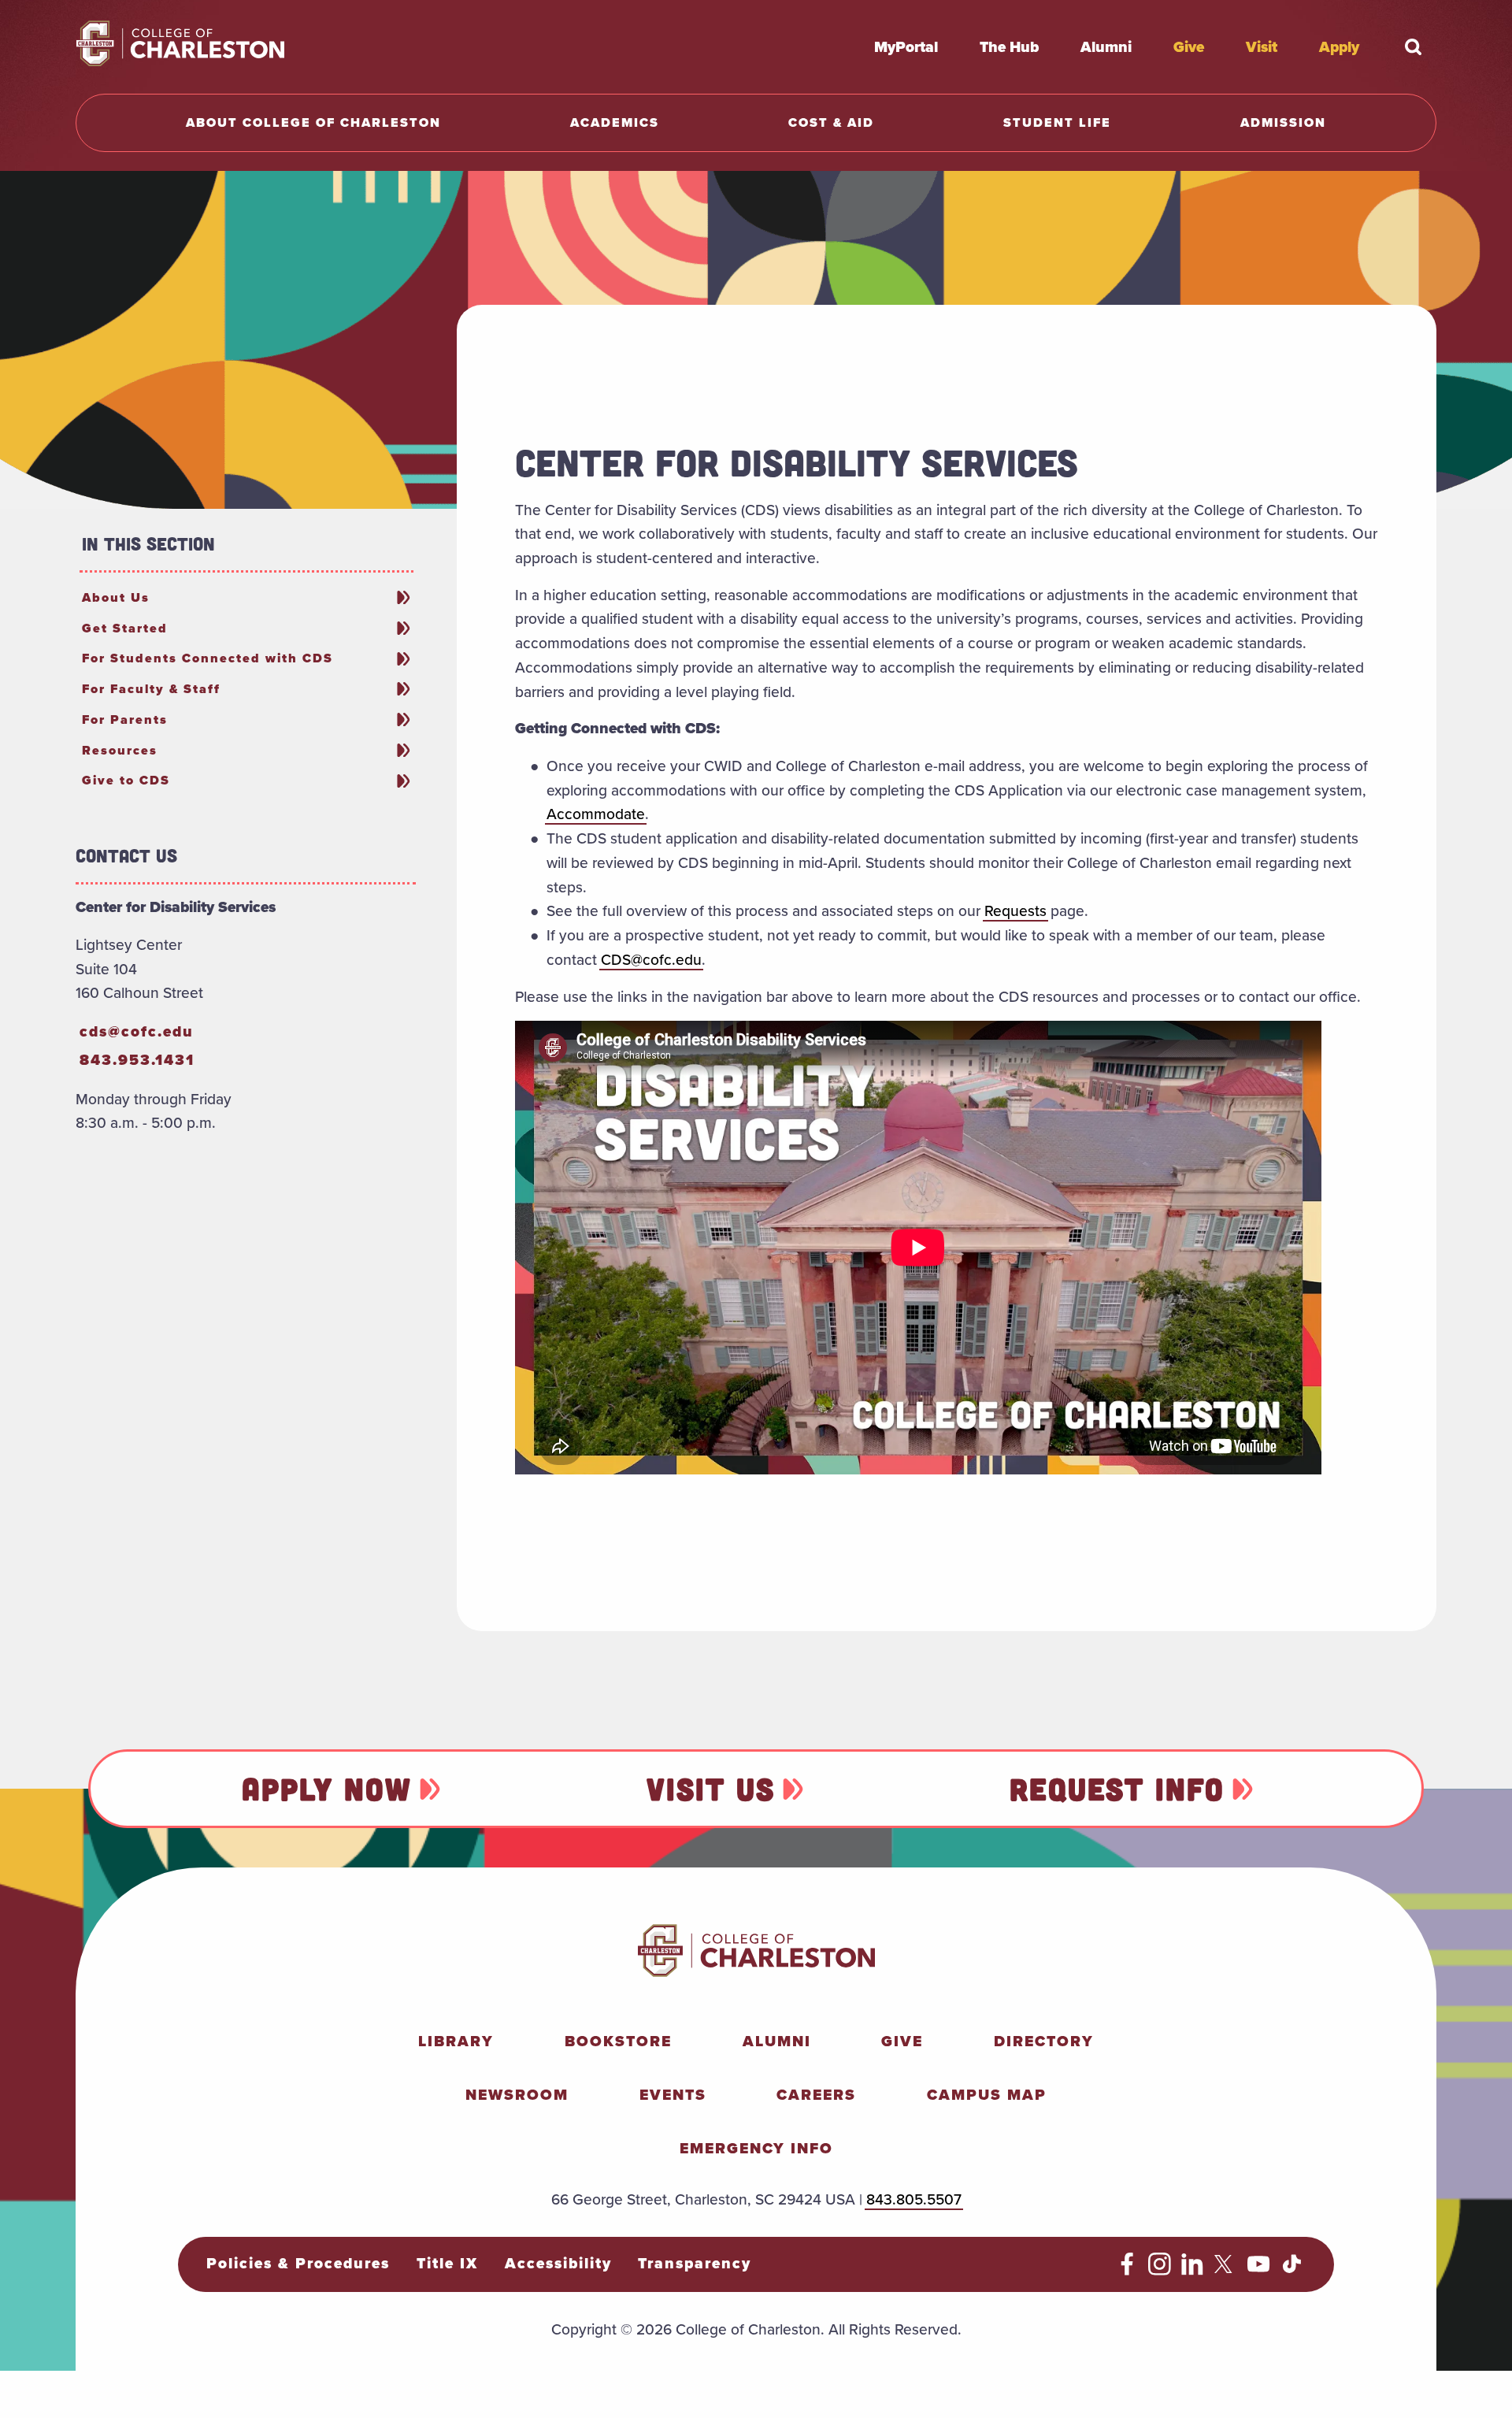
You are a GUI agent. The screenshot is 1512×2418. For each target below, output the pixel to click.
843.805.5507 (914, 2199)
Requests (1015, 910)
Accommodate (596, 814)
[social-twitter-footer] (1226, 2270)
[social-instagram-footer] (1160, 2270)
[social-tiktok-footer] (1292, 2270)
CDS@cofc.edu (651, 959)
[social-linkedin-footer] (1193, 2270)
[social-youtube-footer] (1259, 2270)
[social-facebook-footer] (1127, 2270)
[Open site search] (1413, 46)
